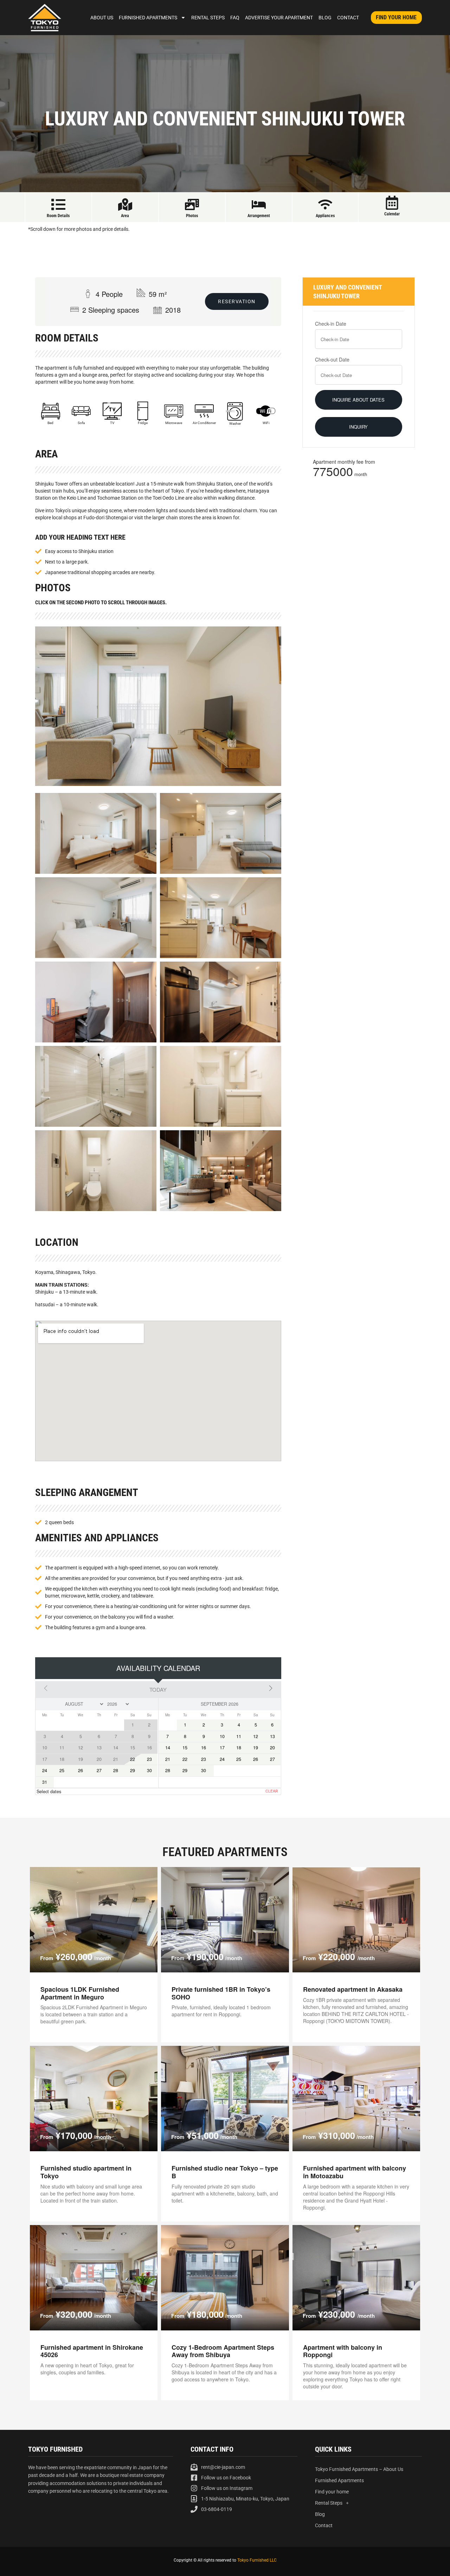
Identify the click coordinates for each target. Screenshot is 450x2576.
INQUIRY (358, 427)
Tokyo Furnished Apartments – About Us (359, 2469)
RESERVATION (237, 301)
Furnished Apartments (148, 18)
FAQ (235, 18)
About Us (102, 18)
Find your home (332, 2492)
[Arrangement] (259, 204)
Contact (348, 18)
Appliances (325, 216)
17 (222, 1748)
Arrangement (259, 216)
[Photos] (192, 204)
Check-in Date (331, 324)
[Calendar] (392, 203)
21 (168, 1759)
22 (133, 1759)
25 (62, 1770)
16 (204, 1748)
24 (45, 1770)
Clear (272, 1791)
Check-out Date (332, 359)
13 (272, 1736)
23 (149, 1759)
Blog (325, 18)
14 (168, 1748)
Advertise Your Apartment (279, 18)
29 (133, 1770)
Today (158, 1689)
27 (99, 1770)
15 (185, 1748)
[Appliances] (325, 204)
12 (256, 1736)
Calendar (392, 214)
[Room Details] (58, 204)
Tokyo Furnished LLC (257, 2560)
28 (116, 1770)
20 (272, 1748)
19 (256, 1748)
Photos (192, 216)
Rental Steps (208, 18)
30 (149, 1770)
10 (222, 1736)
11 (239, 1736)
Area (125, 216)
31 (45, 1782)
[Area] (125, 204)
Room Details (58, 216)
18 (239, 1748)
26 (81, 1770)
